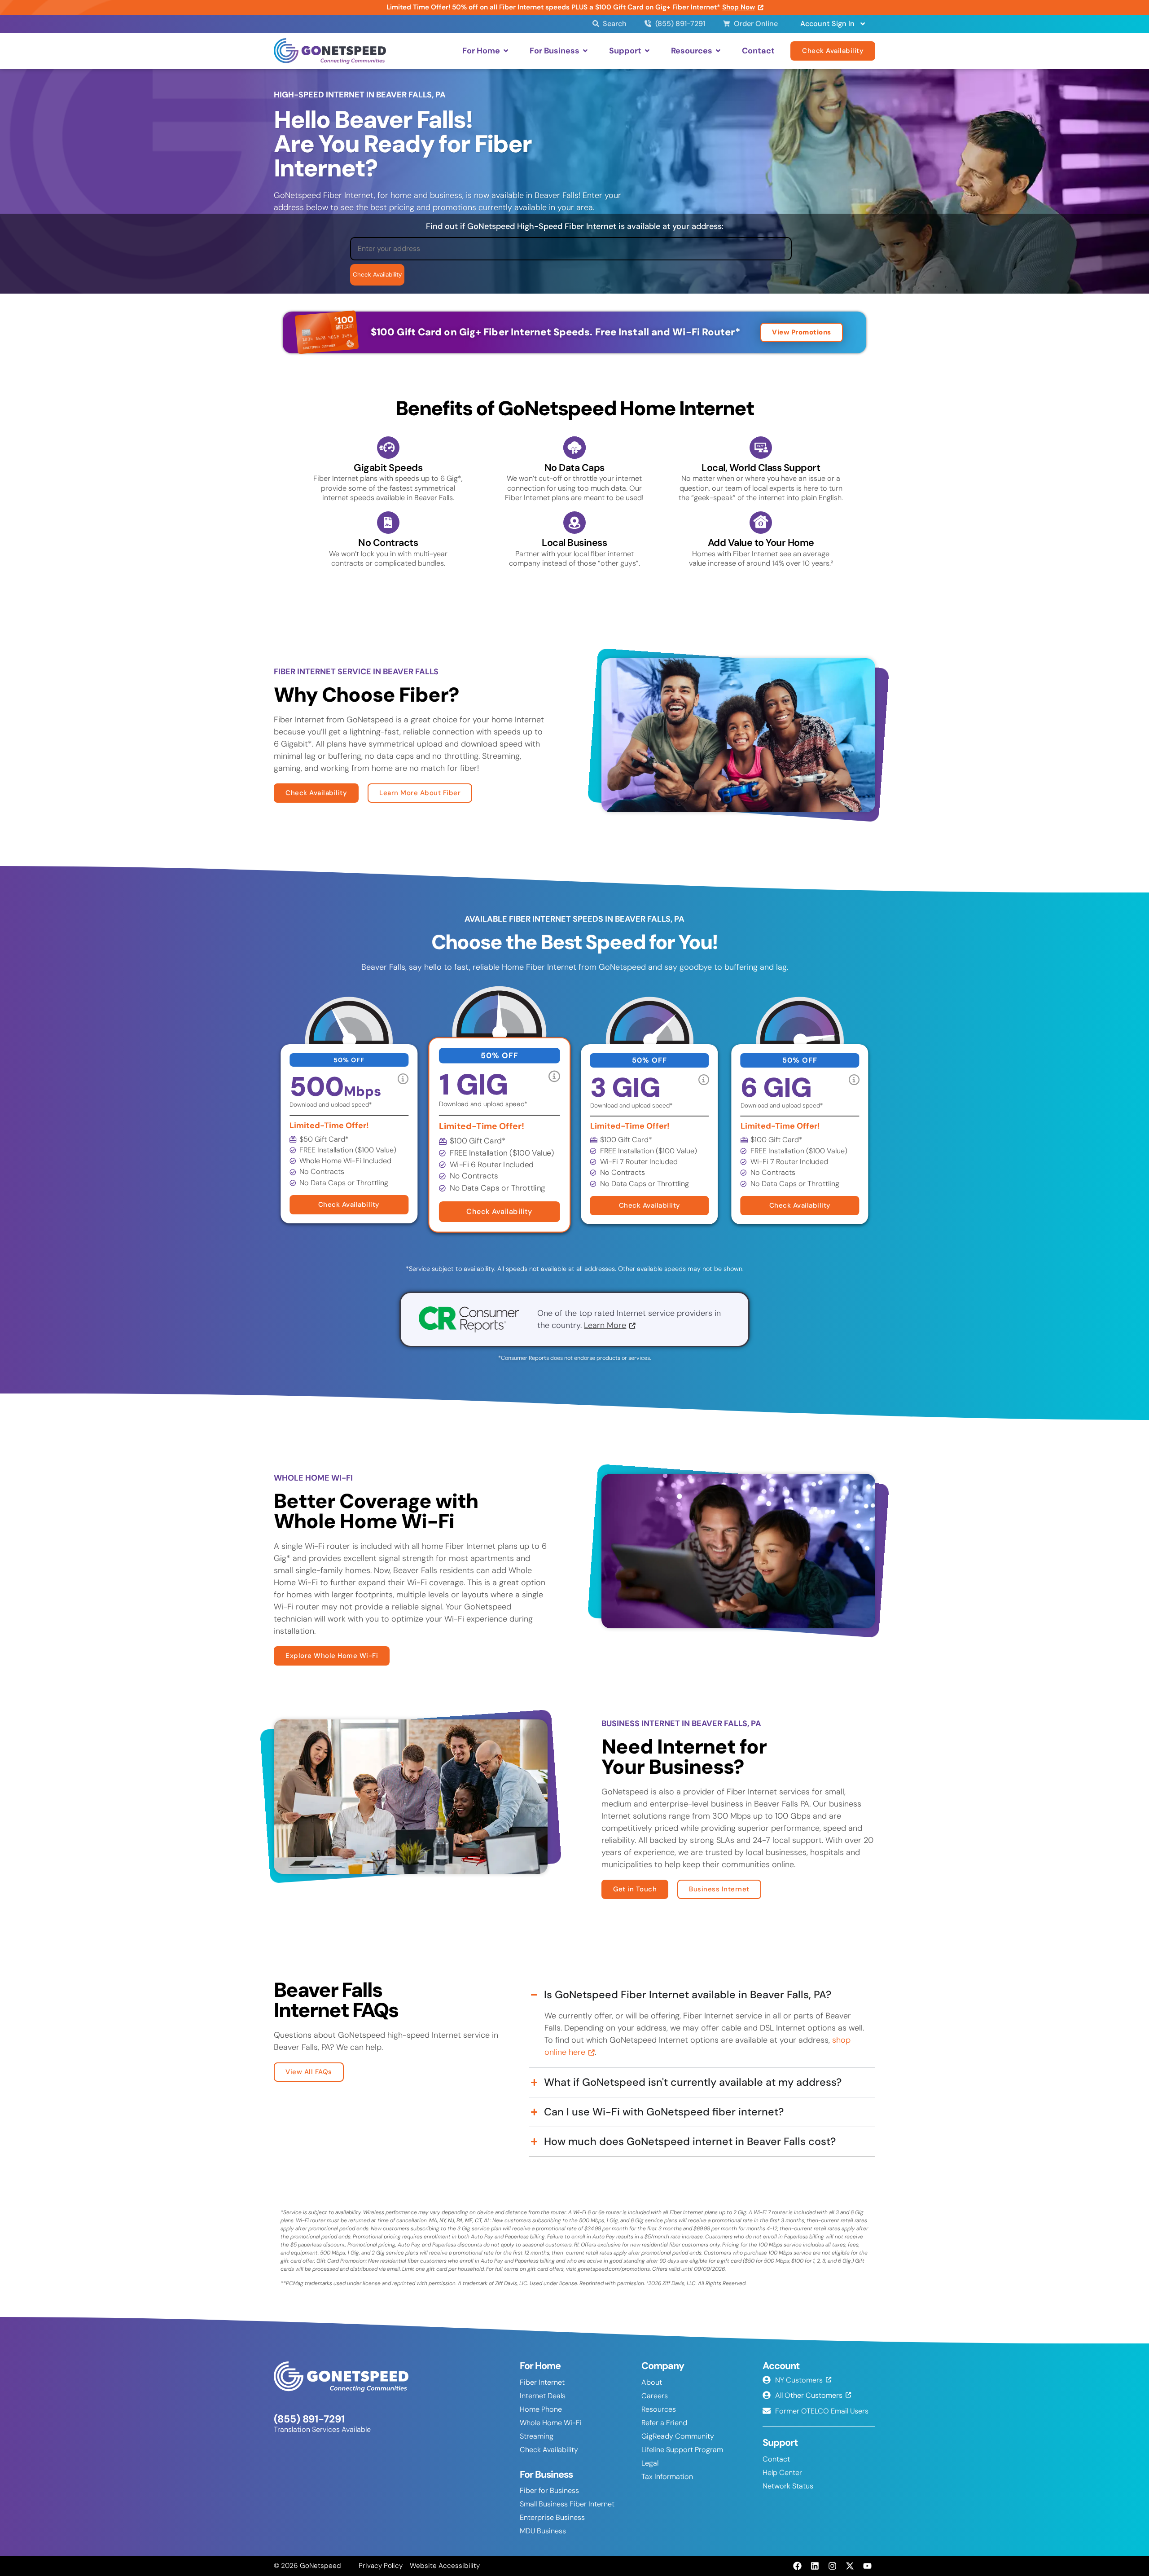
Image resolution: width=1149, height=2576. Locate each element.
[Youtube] (868, 2566)
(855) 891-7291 (309, 2419)
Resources (659, 2409)
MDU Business (543, 2531)
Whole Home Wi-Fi (551, 2423)
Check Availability (549, 2450)
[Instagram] (832, 2566)
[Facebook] (797, 2566)
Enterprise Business (552, 2517)
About (652, 2382)
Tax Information (667, 2477)
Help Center (782, 2473)
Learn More (605, 1325)
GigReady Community (678, 2436)
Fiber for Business (549, 2490)
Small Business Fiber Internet (567, 2504)
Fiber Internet (542, 2382)
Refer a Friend (664, 2423)
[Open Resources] (718, 51)
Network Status (788, 2486)
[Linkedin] (815, 2566)
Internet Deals (543, 2396)
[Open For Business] (585, 51)
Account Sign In (827, 24)
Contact (776, 2459)
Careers (655, 2396)
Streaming (537, 2436)
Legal (650, 2463)
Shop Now (739, 7)
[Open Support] (647, 51)
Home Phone (541, 2409)
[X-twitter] (850, 2566)
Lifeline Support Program (682, 2450)
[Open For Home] (506, 51)
